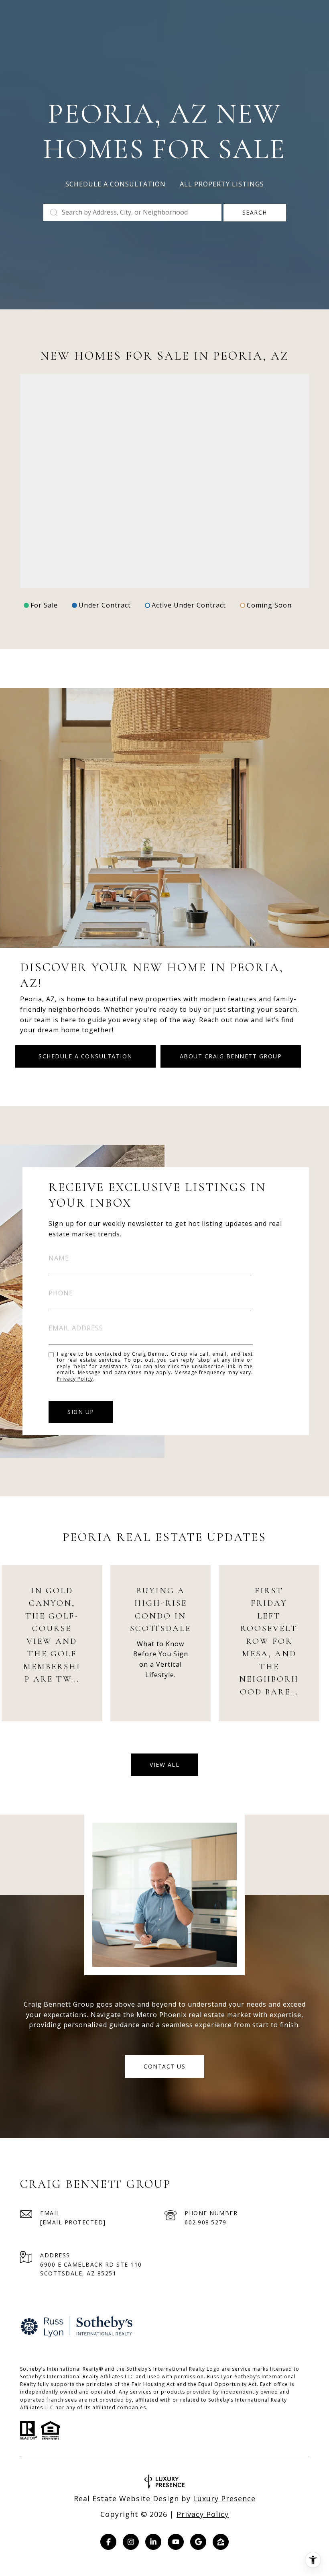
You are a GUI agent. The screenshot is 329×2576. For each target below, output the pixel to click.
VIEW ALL (164, 1765)
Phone (61, 1293)
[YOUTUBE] (176, 2542)
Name (59, 1258)
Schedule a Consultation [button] (116, 184)
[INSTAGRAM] (131, 2542)
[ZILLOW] (221, 2542)
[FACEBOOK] (108, 2542)
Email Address (76, 1328)
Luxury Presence (224, 2498)
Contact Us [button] (164, 2066)
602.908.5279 (205, 2222)
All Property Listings (222, 184)
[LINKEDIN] (153, 2542)
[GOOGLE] (198, 2542)
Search (255, 212)
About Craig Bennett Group (231, 1056)
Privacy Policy (75, 1379)
